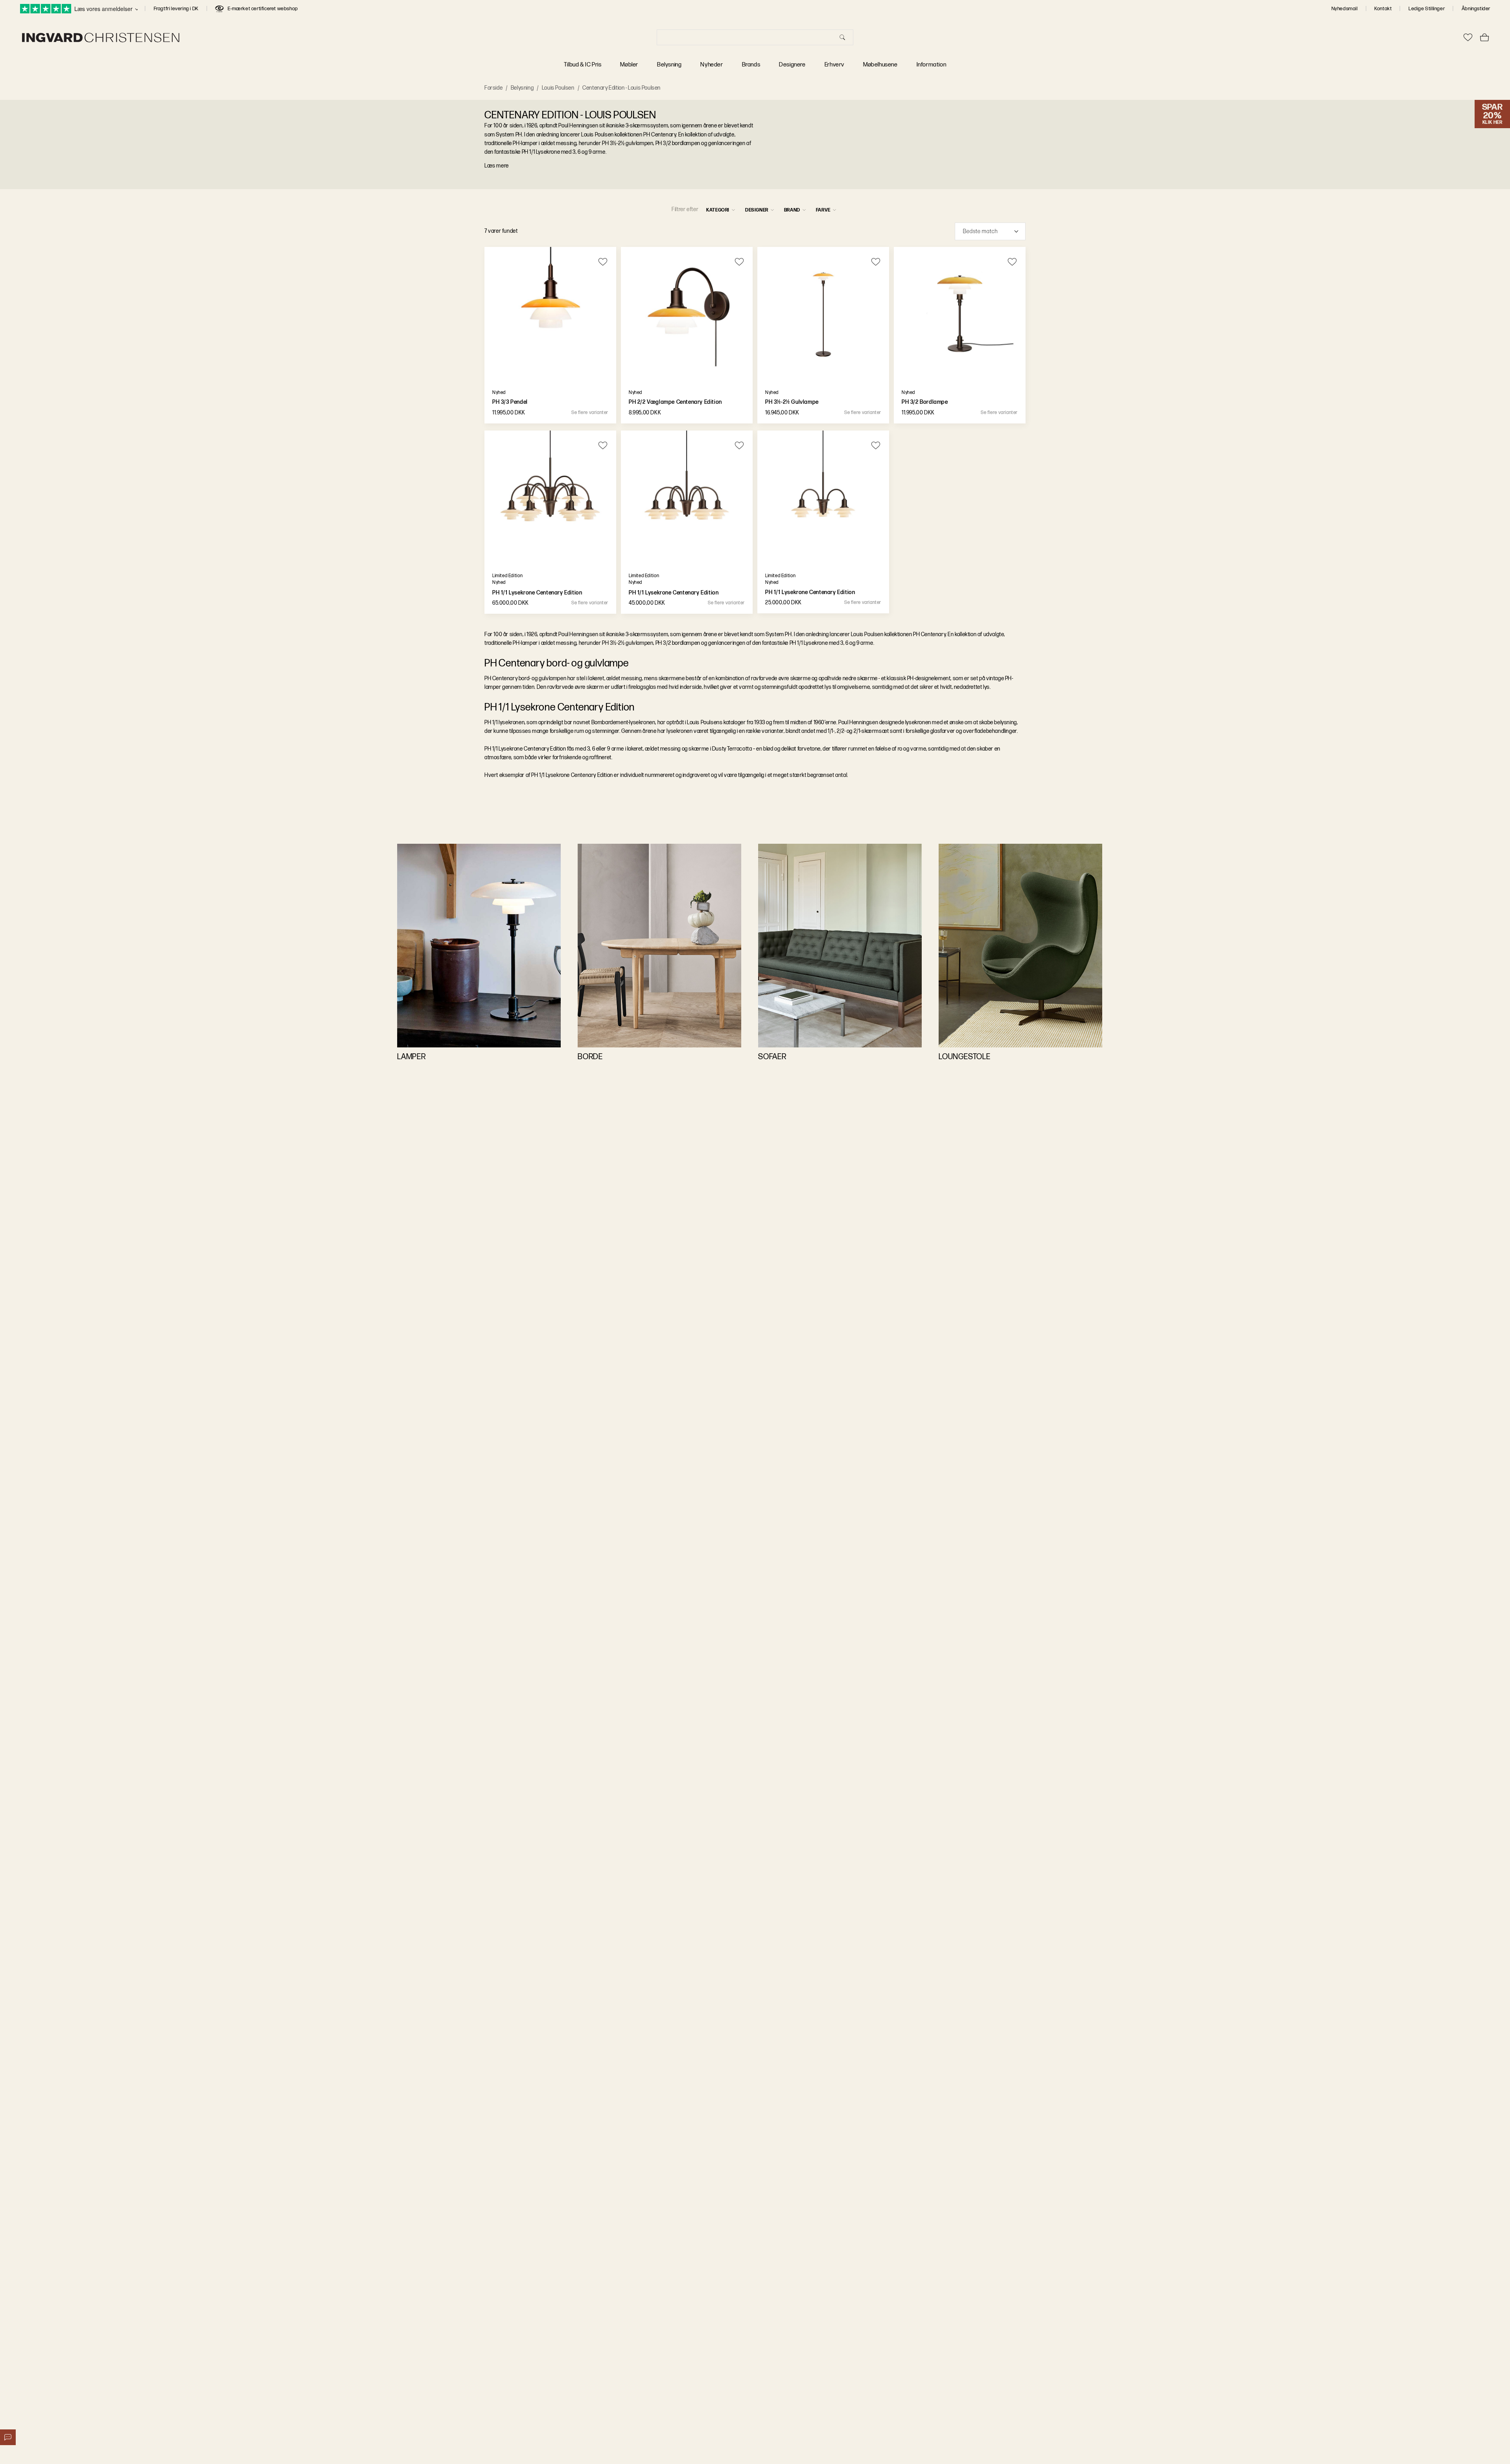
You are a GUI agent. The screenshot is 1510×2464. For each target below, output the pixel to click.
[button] (990, 231)
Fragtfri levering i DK (176, 9)
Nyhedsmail (1345, 9)
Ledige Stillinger (1427, 9)
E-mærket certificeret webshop (263, 9)
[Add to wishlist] (603, 262)
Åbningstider (1476, 9)
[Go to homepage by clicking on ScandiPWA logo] (101, 38)
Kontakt (1383, 9)
